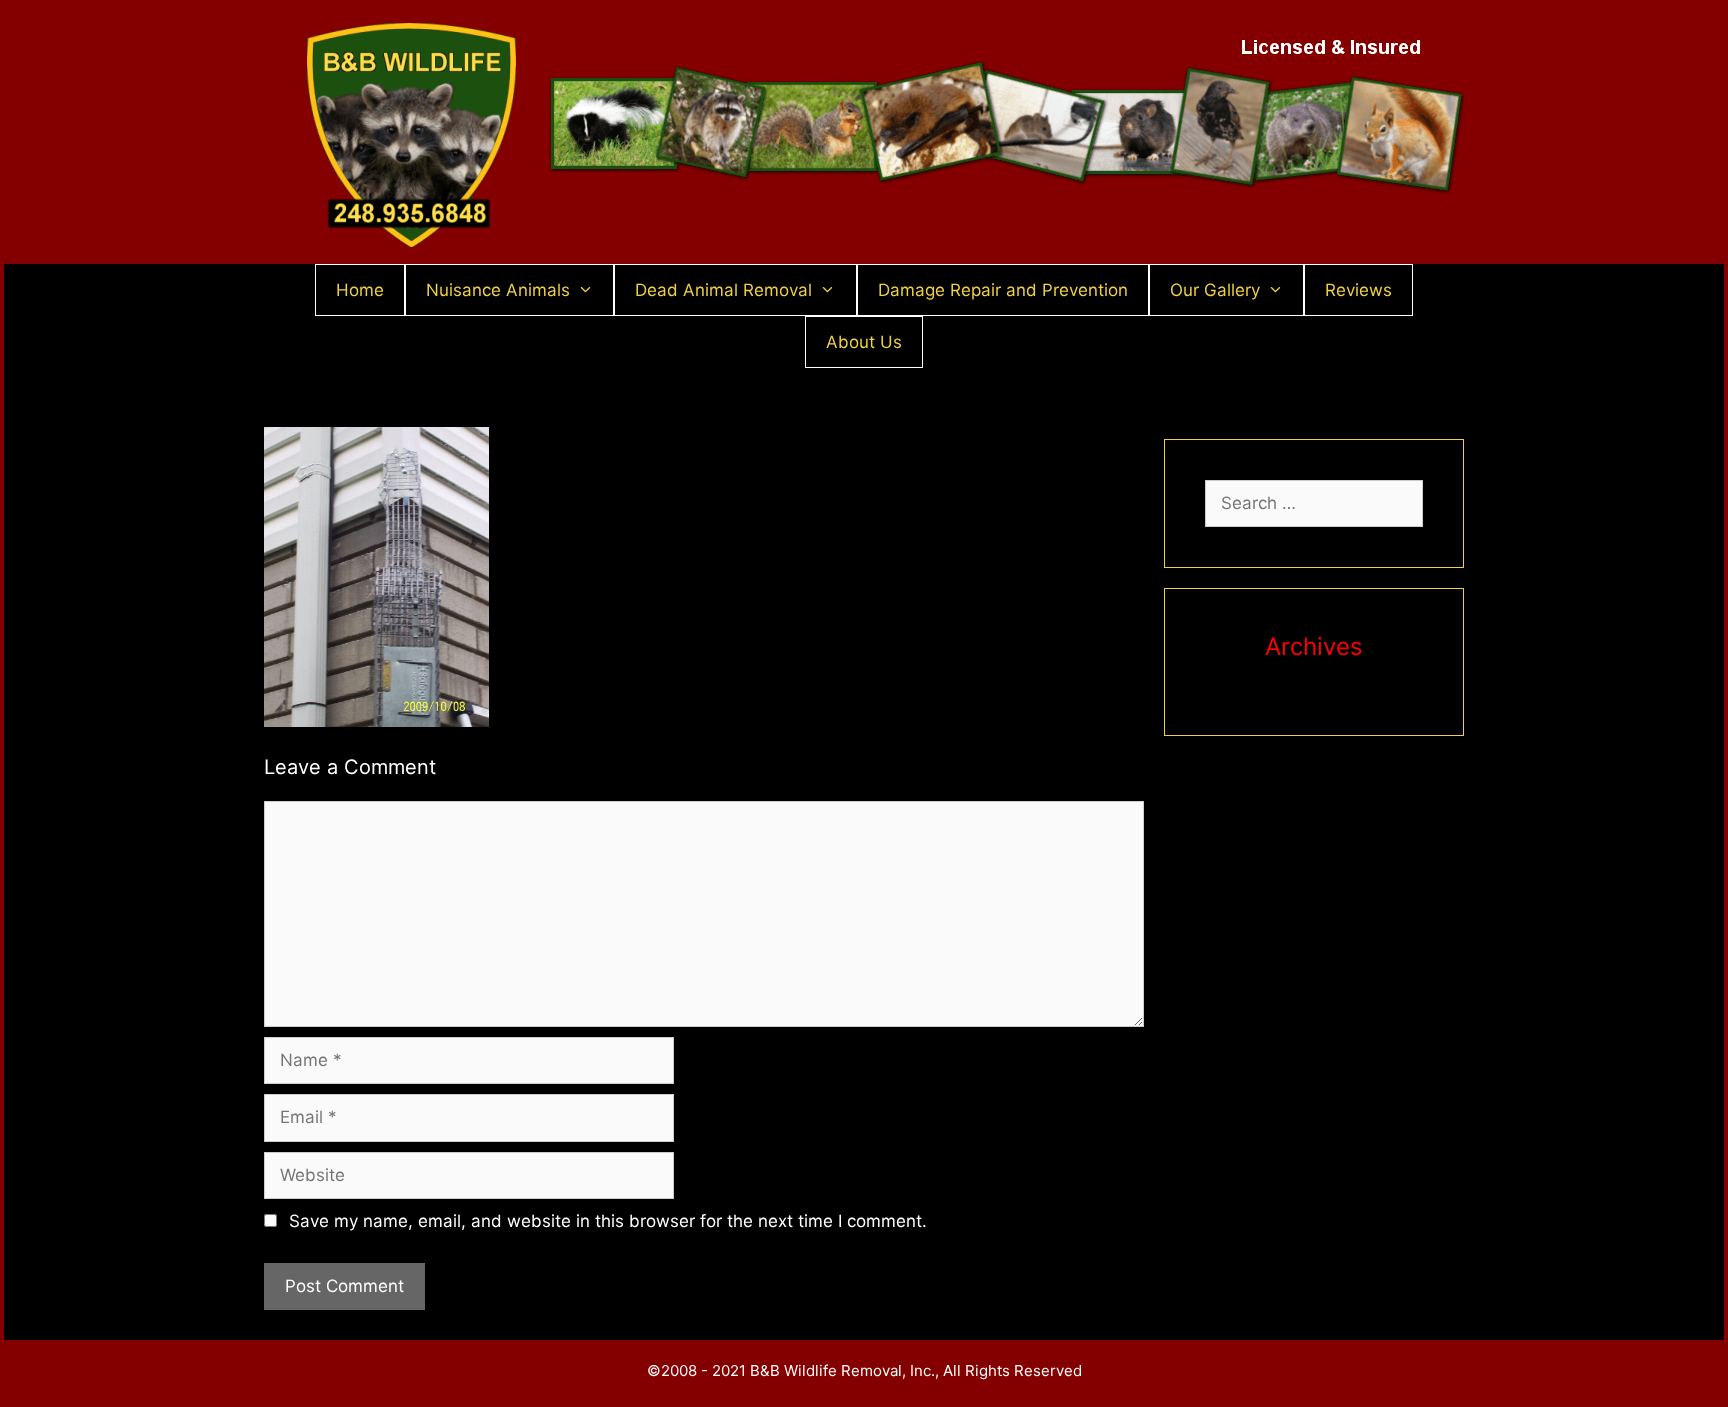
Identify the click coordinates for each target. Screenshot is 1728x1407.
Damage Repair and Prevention (1003, 290)
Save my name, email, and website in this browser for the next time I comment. (608, 1221)
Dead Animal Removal (723, 290)
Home (360, 290)
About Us (864, 342)
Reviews (1358, 290)
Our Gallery (1215, 290)
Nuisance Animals (498, 290)
